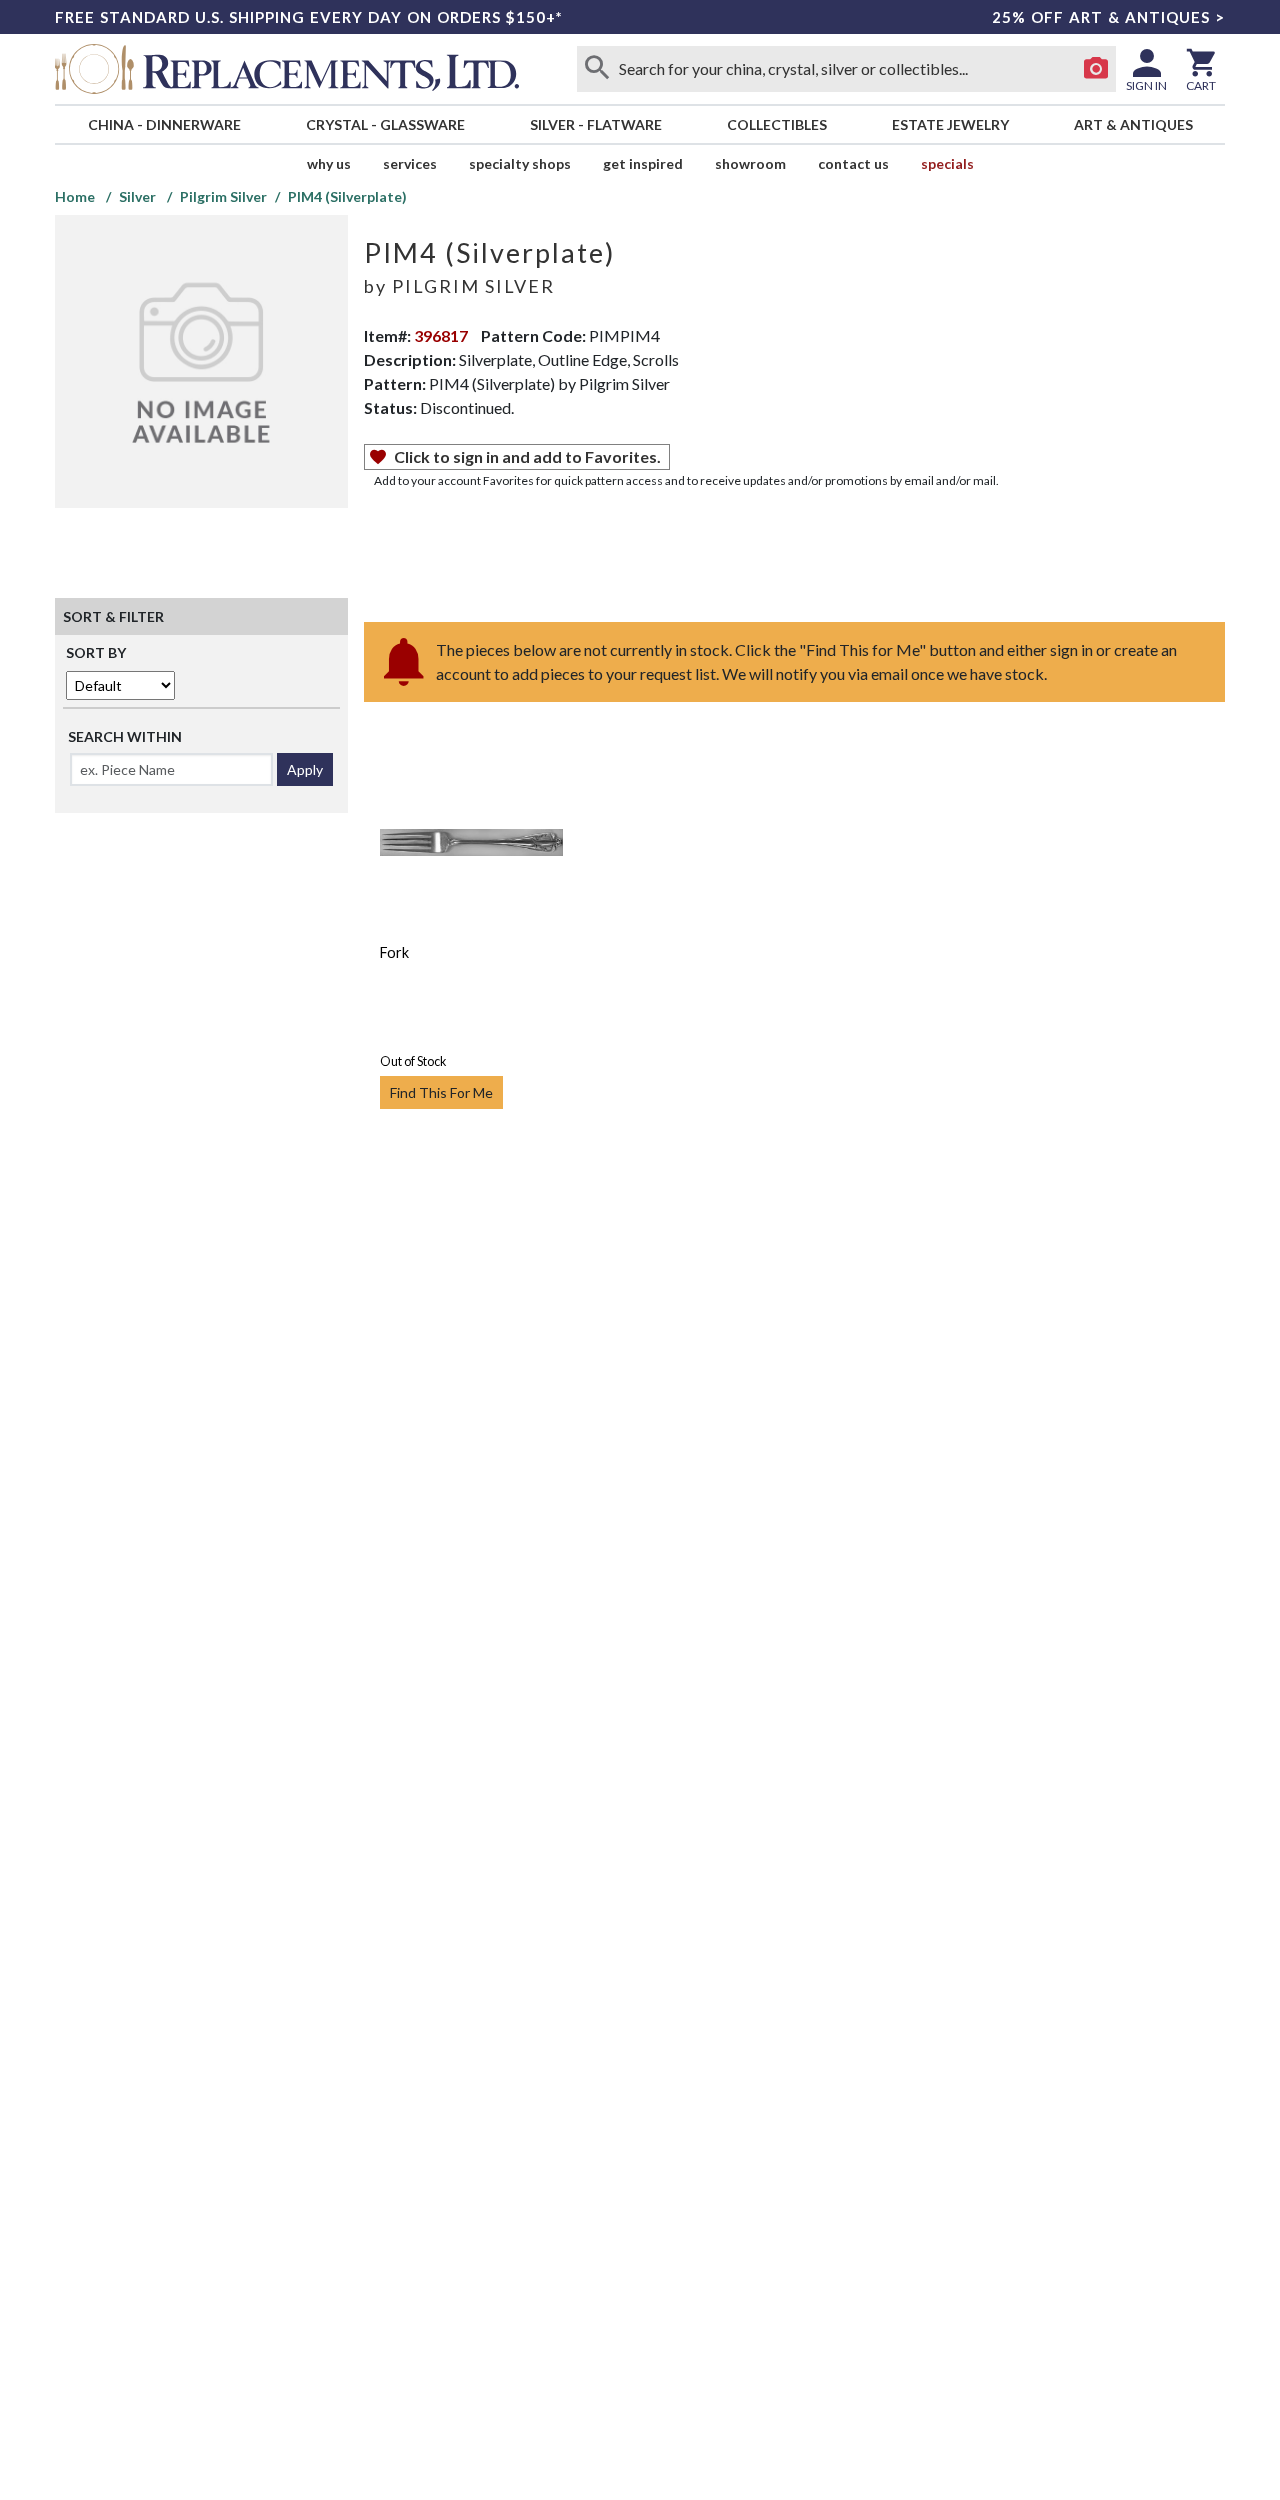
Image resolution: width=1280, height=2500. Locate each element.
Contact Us (853, 163)
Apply (305, 769)
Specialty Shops (520, 163)
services (410, 163)
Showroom (750, 163)
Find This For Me (441, 1092)
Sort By (96, 652)
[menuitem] (164, 124)
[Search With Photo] (1096, 69)
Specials (947, 163)
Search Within (125, 736)
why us (329, 163)
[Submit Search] (597, 69)
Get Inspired (643, 163)
